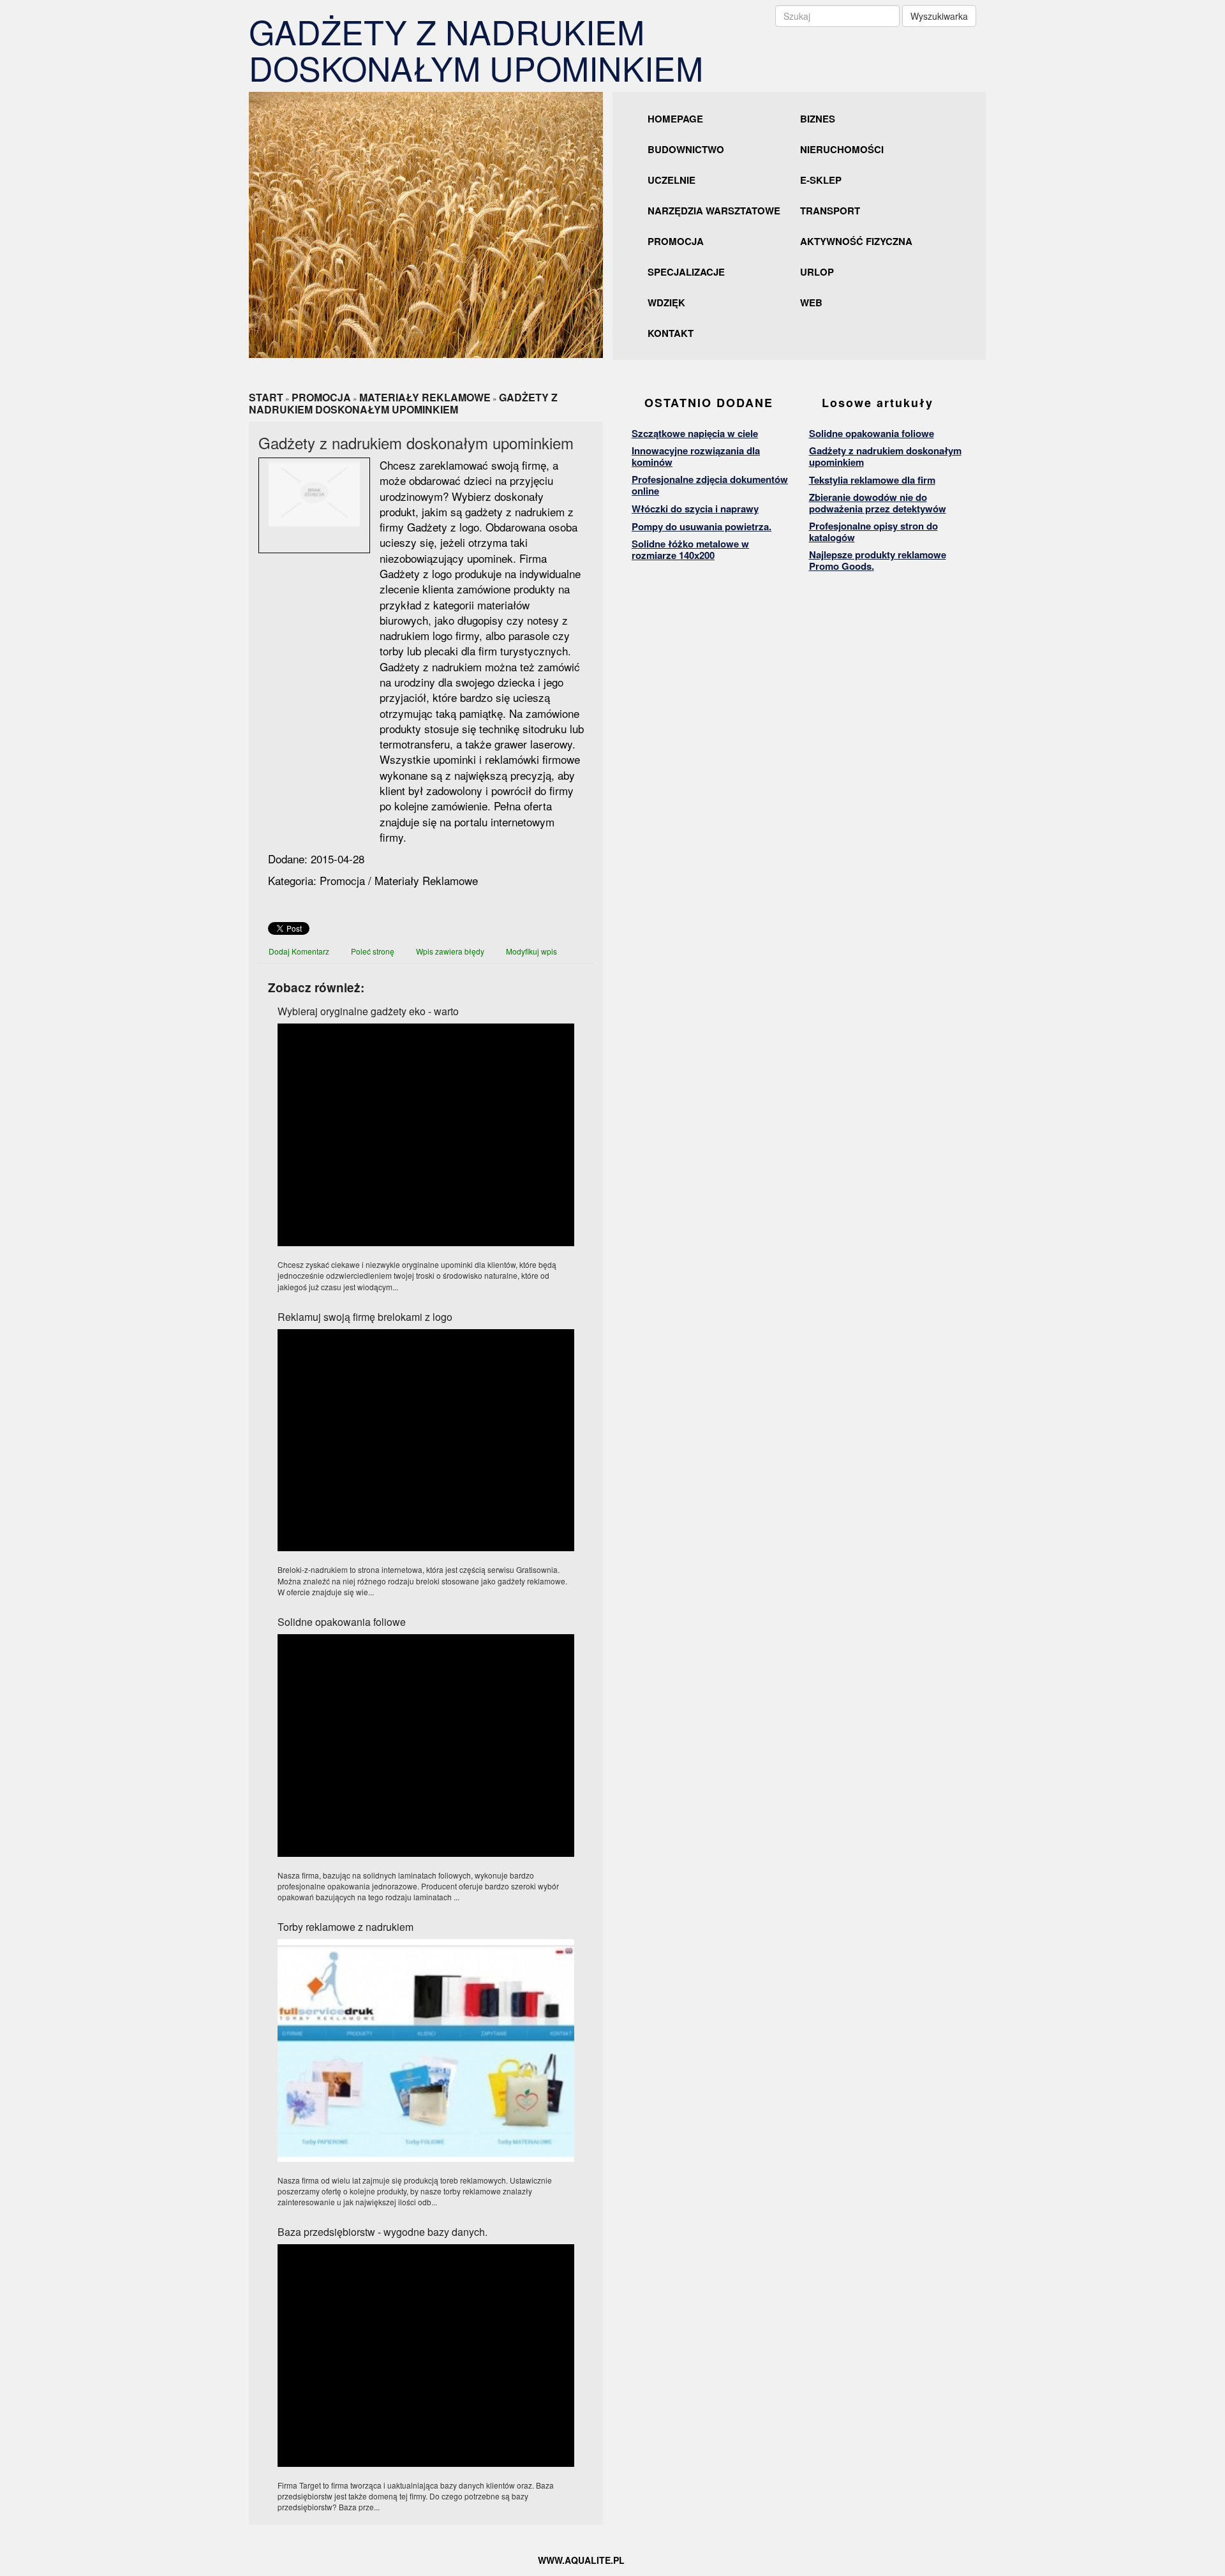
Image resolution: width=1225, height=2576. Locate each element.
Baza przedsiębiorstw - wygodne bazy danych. (382, 2232)
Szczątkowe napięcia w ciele (695, 433)
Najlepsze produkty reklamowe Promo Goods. (878, 560)
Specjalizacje (686, 272)
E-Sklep (821, 180)
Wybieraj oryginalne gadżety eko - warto (368, 1011)
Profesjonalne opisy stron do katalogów (873, 532)
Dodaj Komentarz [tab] (299, 951)
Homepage (675, 119)
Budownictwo (686, 149)
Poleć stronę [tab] (373, 951)
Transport (830, 211)
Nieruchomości (842, 149)
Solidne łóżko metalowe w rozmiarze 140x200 (690, 549)
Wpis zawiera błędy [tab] (450, 951)
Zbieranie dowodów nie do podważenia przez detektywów (878, 503)
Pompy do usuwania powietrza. (702, 526)
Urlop (817, 272)
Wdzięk (666, 302)
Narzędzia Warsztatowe (714, 211)
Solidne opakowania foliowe (342, 1622)
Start (266, 397)
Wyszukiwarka (939, 16)
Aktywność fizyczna (856, 241)
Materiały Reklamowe (425, 397)
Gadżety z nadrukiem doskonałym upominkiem (403, 403)
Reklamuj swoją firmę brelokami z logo (365, 1317)
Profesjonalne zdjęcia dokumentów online (710, 485)
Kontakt (671, 333)
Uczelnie (672, 180)
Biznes (818, 119)
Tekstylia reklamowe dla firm (872, 480)
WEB (811, 302)
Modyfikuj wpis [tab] (531, 951)
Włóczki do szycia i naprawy (695, 509)
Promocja (676, 241)
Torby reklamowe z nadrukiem (345, 1927)
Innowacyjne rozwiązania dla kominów (696, 456)
